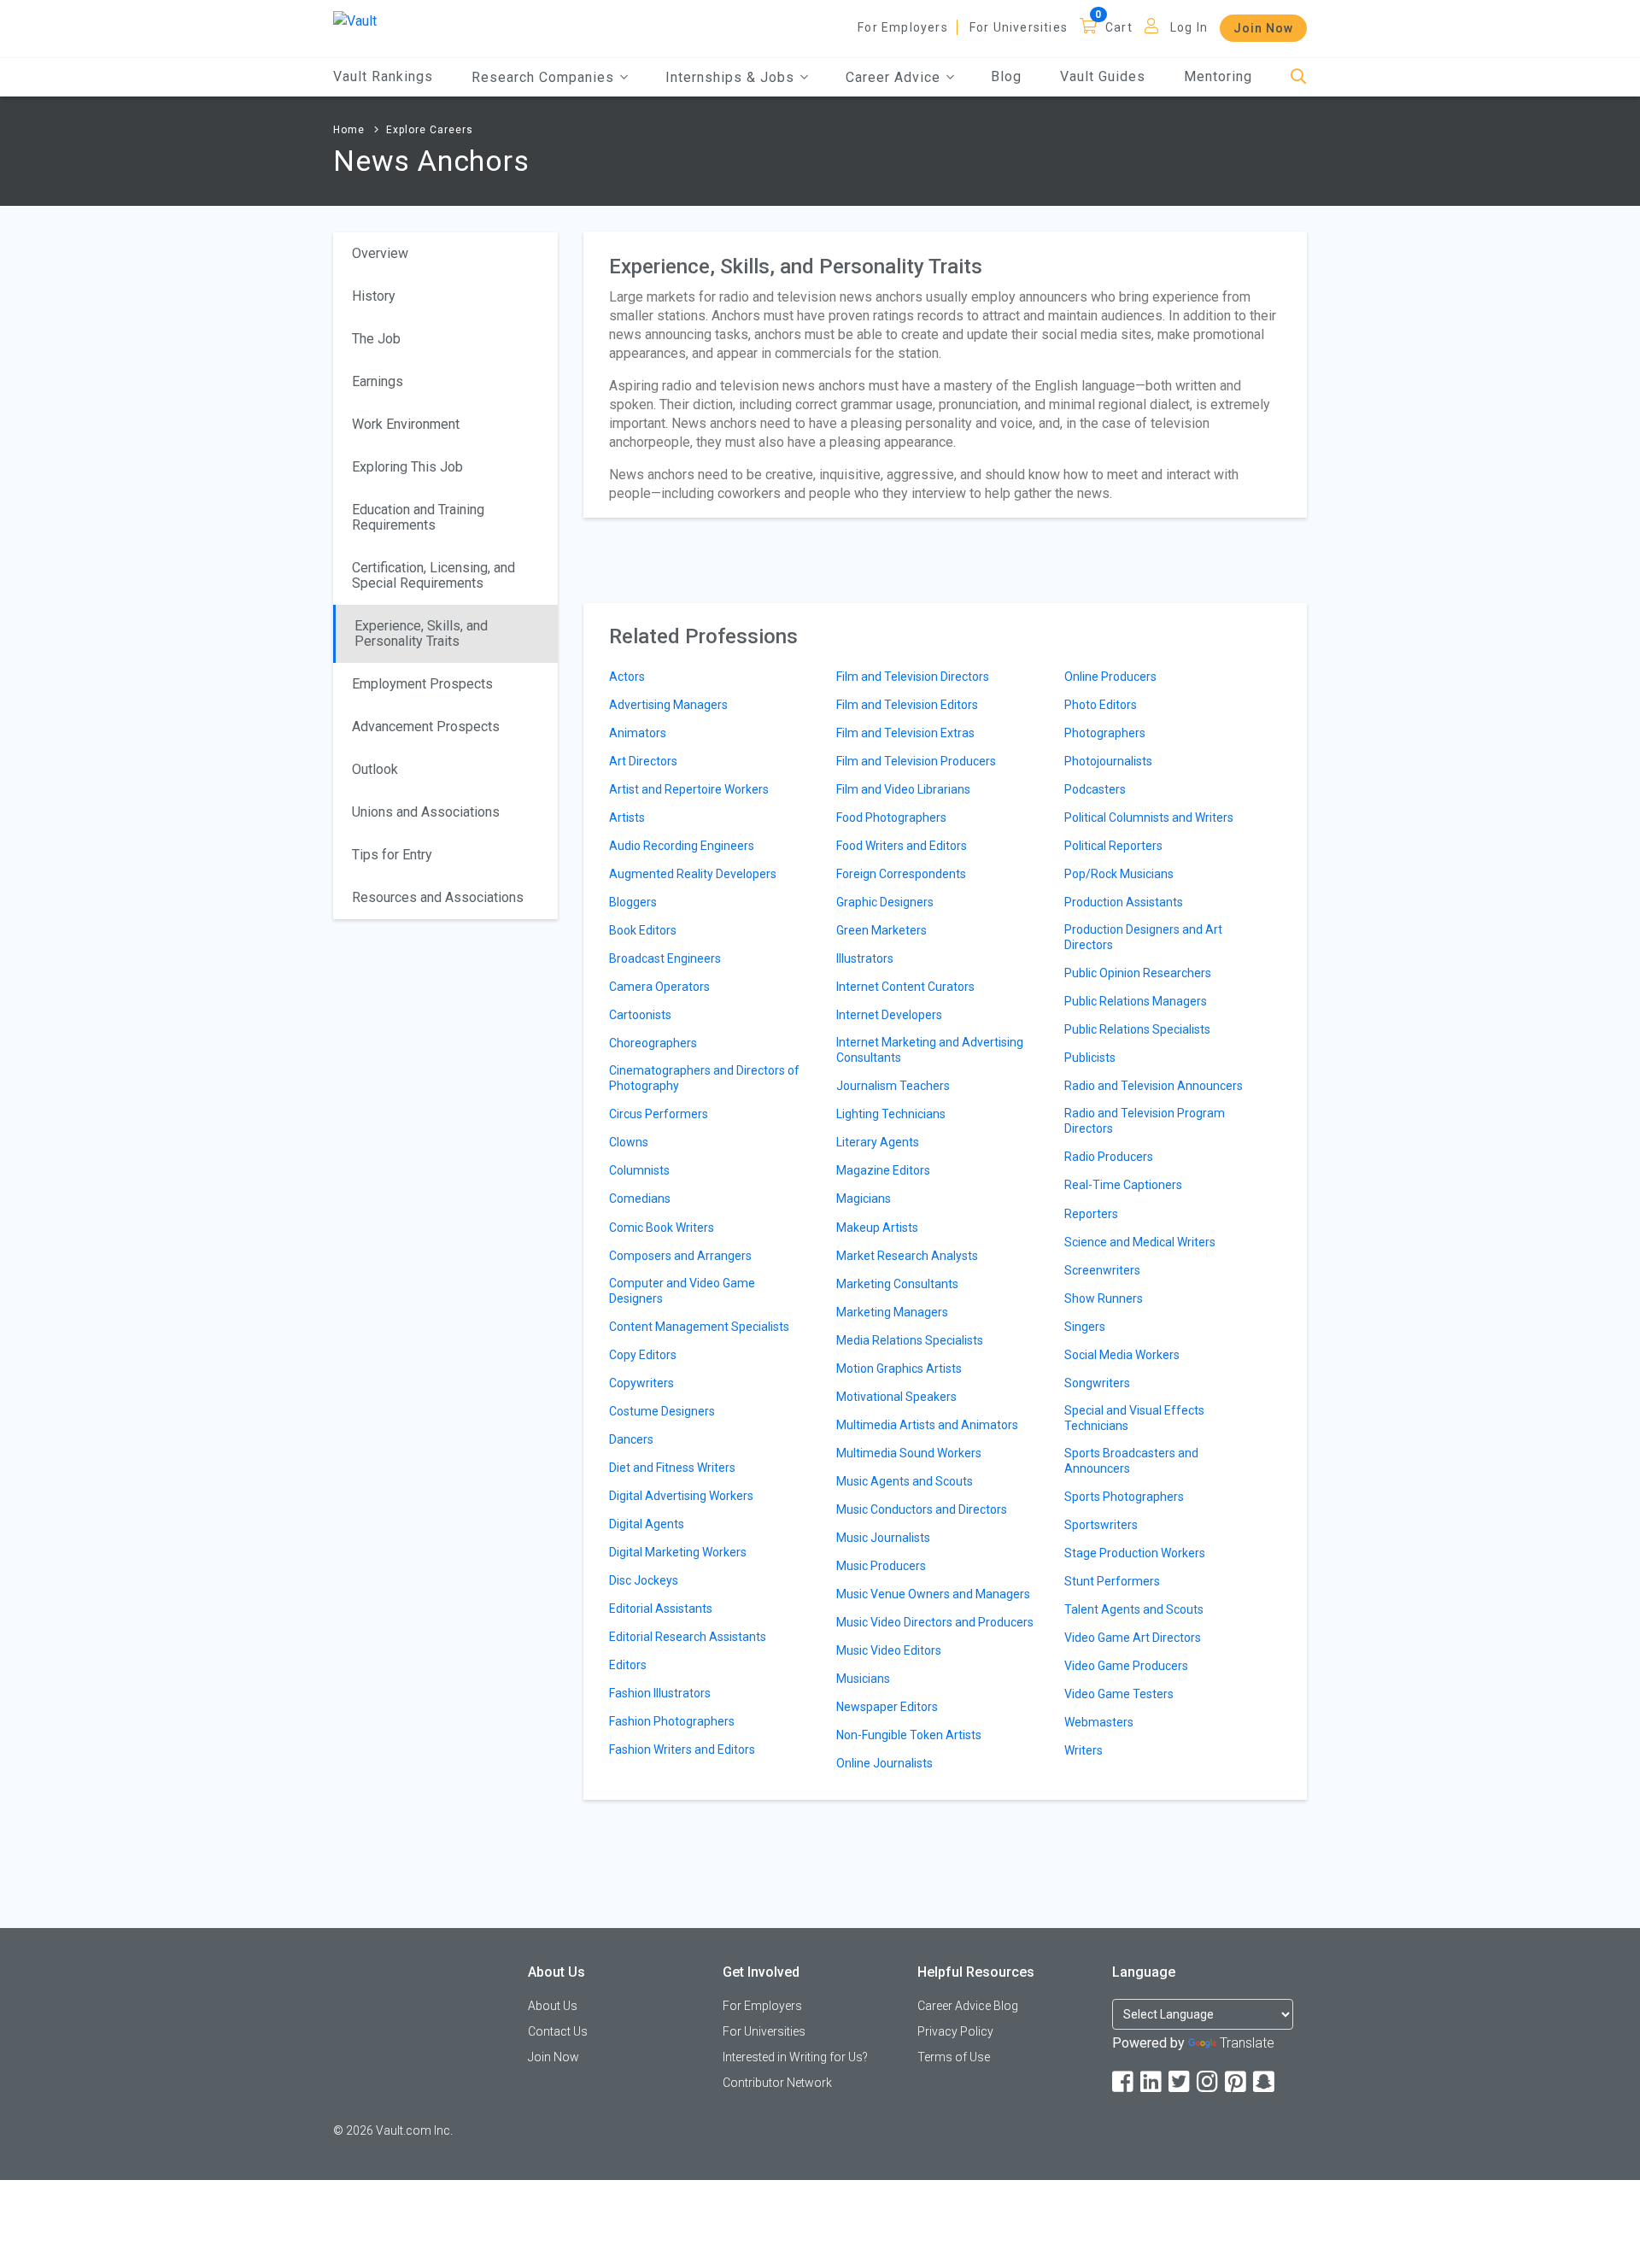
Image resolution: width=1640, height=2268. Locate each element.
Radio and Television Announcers (1154, 1086)
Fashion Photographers (672, 1721)
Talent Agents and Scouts (1134, 1609)
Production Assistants (1124, 902)
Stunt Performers (1112, 1581)
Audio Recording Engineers (682, 846)
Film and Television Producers (916, 761)
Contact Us (558, 2031)
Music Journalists (883, 1538)
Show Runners (1104, 1298)
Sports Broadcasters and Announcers (1131, 1461)
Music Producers (881, 1566)
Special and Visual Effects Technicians (1134, 1418)
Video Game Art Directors (1133, 1638)
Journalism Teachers (893, 1086)
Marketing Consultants (897, 1284)
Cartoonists (640, 1015)
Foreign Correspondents (901, 874)
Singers (1085, 1327)
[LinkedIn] (1152, 2082)
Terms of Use (954, 2057)
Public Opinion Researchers (1138, 973)
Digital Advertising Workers (681, 1496)
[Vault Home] (355, 20)
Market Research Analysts (907, 1256)
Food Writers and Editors (902, 846)
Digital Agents (647, 1524)
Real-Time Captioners (1123, 1185)
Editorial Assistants (661, 1609)
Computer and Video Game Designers (682, 1291)
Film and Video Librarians (903, 789)
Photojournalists (1108, 761)
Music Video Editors (889, 1650)
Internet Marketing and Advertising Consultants (930, 1050)
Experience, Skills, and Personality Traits (421, 633)
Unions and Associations (426, 812)
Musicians (863, 1679)
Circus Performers (659, 1114)
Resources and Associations (438, 897)
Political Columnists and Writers (1149, 818)
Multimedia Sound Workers (909, 1453)
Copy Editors (643, 1355)
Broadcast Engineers (665, 958)
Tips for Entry (392, 855)
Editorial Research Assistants (688, 1637)
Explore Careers (430, 130)
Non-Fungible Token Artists (909, 1735)
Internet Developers (889, 1015)
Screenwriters (1102, 1270)
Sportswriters (1101, 1525)
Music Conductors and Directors (922, 1509)
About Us (553, 2006)
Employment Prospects (422, 684)
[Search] (1299, 77)
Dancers (631, 1439)
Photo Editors (1101, 705)
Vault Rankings (383, 76)
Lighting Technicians (891, 1114)
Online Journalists (884, 1763)
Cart (1119, 27)
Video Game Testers (1119, 1694)
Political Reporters (1113, 846)
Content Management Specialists (699, 1327)
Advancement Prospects (426, 727)
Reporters (1091, 1214)
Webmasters (1099, 1722)
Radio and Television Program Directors (1145, 1121)
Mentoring (1218, 76)
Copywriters (641, 1383)
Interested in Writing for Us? (795, 2057)
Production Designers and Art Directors (1143, 937)
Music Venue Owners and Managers (933, 1594)
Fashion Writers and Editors (682, 1749)
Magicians (864, 1198)
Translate (1247, 2043)
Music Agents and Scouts (905, 1481)
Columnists (639, 1170)
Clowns (629, 1142)
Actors (627, 677)
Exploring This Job (407, 467)
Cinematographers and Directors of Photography (704, 1078)
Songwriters (1097, 1383)
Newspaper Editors (887, 1707)
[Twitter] (1180, 2082)
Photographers (1105, 733)
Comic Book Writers (662, 1228)
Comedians (640, 1198)
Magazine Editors (883, 1170)
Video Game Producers (1126, 1666)
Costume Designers (662, 1411)
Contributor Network (777, 2083)
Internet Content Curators (905, 987)
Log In (1189, 27)
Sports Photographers (1124, 1497)
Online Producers (1110, 677)
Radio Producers (1109, 1157)
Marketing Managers (892, 1312)
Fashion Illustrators (660, 1693)
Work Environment (406, 424)
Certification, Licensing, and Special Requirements (433, 575)
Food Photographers (891, 818)
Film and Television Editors (907, 705)
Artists (627, 818)
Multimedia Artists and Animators (927, 1425)
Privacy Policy (955, 2031)
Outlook (375, 769)
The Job (376, 339)
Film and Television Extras (905, 733)
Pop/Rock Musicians (1119, 874)
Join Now (1263, 28)
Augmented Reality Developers (693, 874)
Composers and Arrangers (680, 1256)
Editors (628, 1665)
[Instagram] (1209, 2082)
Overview (380, 253)
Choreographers (653, 1043)
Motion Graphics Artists (899, 1368)
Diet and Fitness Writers (672, 1468)
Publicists (1090, 1058)
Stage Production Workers (1135, 1553)
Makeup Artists (877, 1228)
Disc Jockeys (644, 1580)
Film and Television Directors (913, 677)
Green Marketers (881, 930)
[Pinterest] (1237, 2082)
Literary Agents (878, 1142)
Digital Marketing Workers (678, 1552)
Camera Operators (659, 987)
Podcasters (1095, 789)
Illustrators (865, 958)
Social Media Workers (1122, 1355)
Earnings (378, 381)
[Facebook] (1124, 2082)
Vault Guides (1103, 76)
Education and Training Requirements (418, 517)
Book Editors (643, 930)
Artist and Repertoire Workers (689, 789)
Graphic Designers (885, 902)
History (374, 296)
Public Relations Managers (1136, 1001)
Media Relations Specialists (910, 1340)
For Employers (903, 27)
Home (349, 130)
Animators (638, 733)
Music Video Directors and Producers (935, 1622)
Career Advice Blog (968, 2006)
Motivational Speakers (896, 1397)
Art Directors (643, 761)
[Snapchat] (1265, 2082)
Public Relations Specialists (1137, 1029)
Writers (1084, 1750)
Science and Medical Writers (1140, 1242)
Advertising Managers (668, 705)
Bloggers (633, 902)
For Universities (1019, 27)
